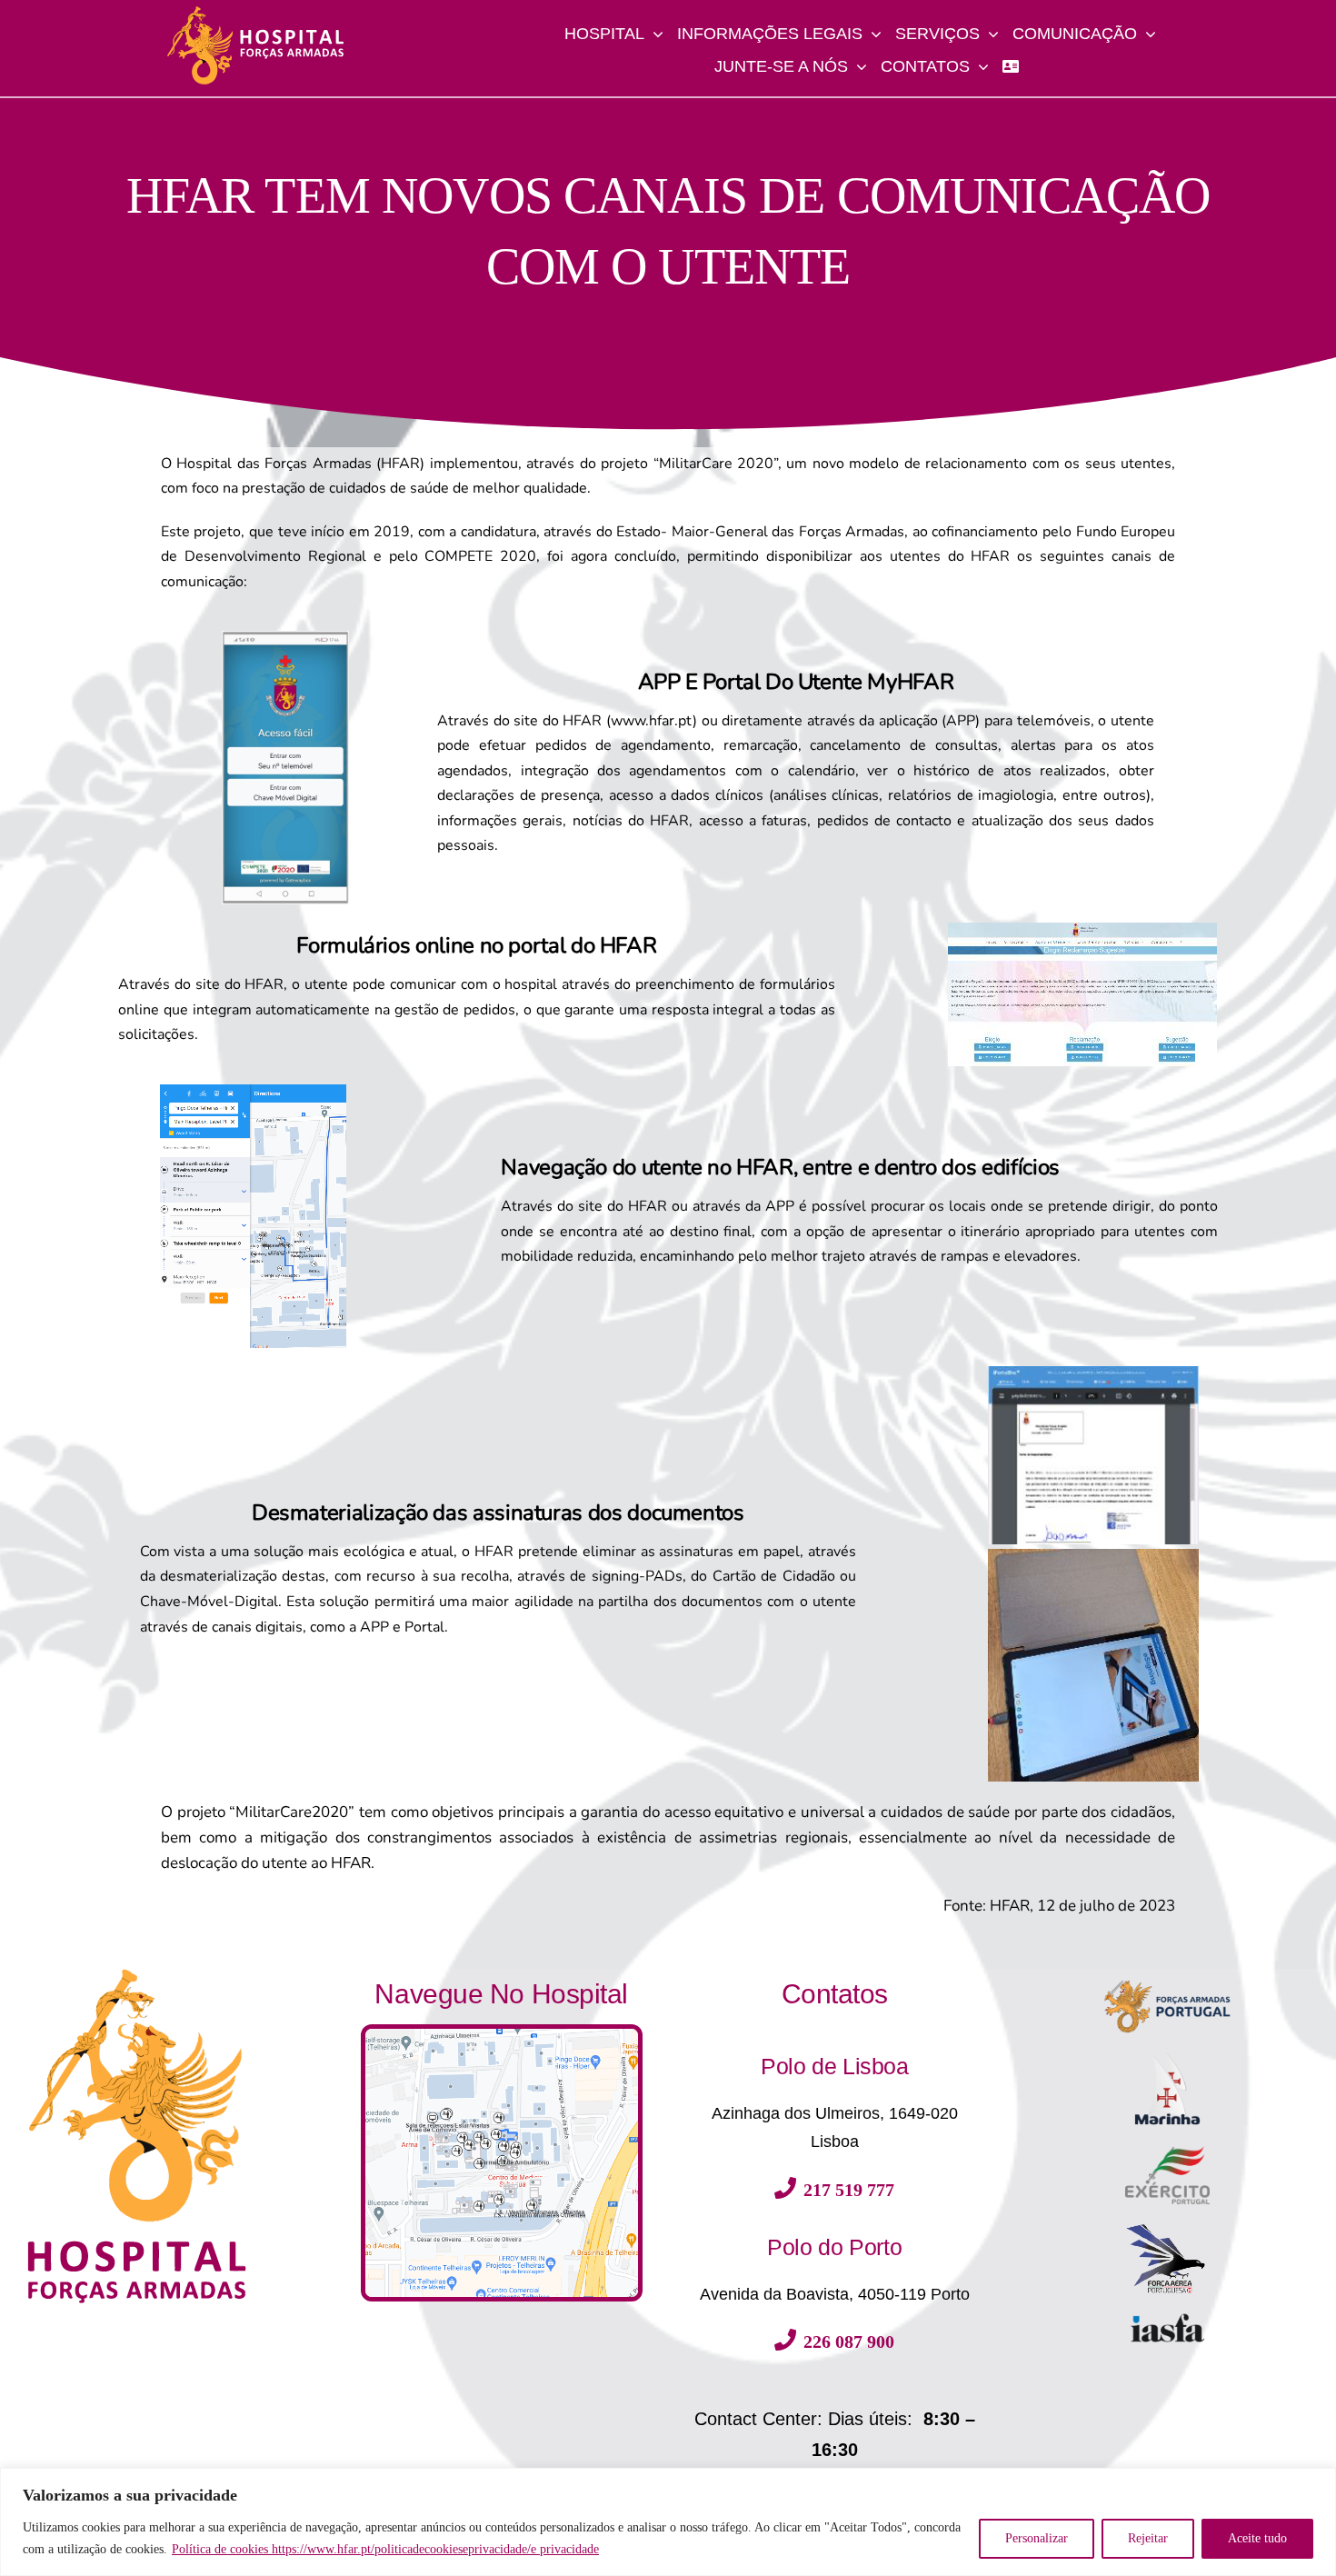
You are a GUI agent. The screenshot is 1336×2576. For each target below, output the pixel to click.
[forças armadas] (1167, 1975)
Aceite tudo (1257, 2538)
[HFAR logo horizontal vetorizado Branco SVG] (255, 12)
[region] (668, 2522)
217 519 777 (849, 2190)
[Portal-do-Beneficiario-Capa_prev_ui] (1167, 2319)
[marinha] (1167, 2054)
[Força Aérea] (1167, 2229)
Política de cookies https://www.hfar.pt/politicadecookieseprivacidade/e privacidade (385, 2549)
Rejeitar (1148, 2538)
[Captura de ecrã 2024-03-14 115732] (502, 2035)
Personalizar (1037, 2538)
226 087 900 (849, 2341)
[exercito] (1167, 2152)
